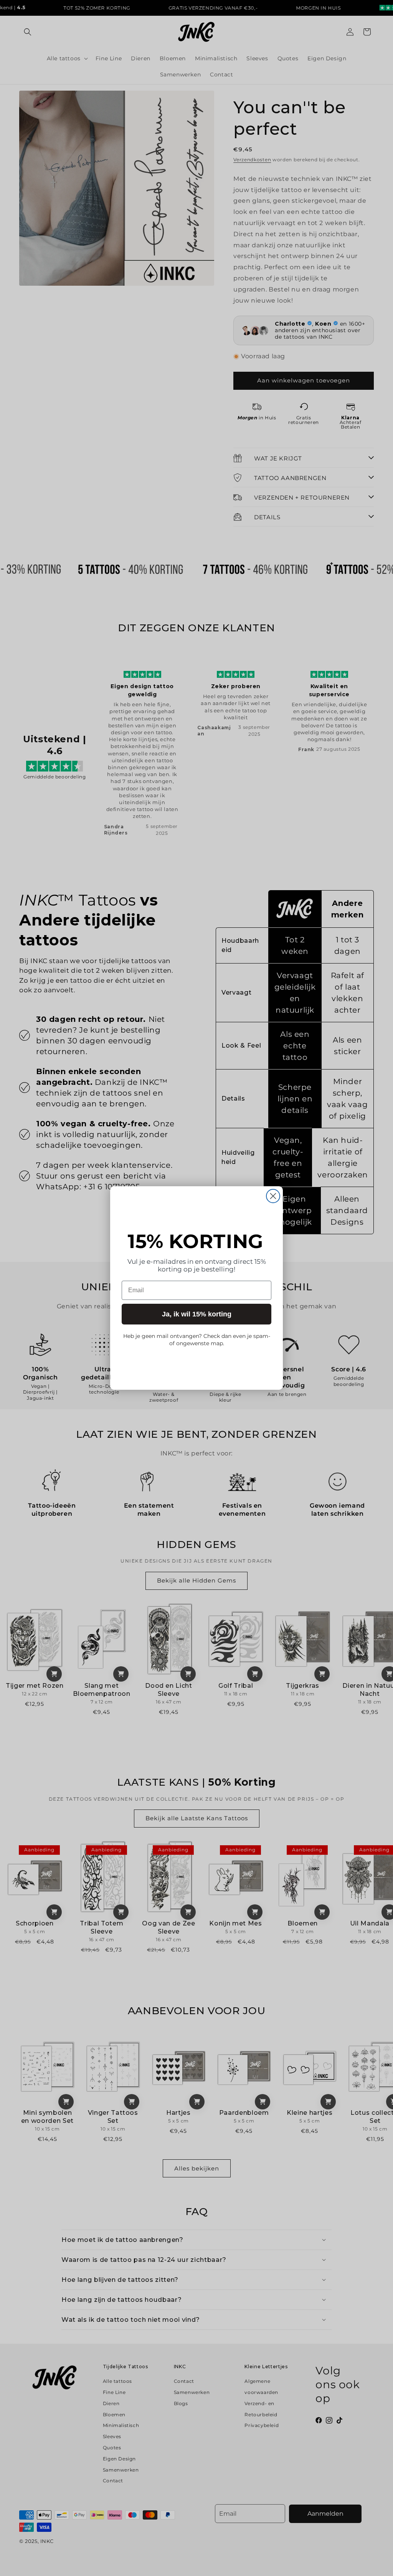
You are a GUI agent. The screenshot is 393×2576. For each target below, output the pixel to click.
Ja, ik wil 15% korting (197, 1314)
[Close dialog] (273, 1196)
